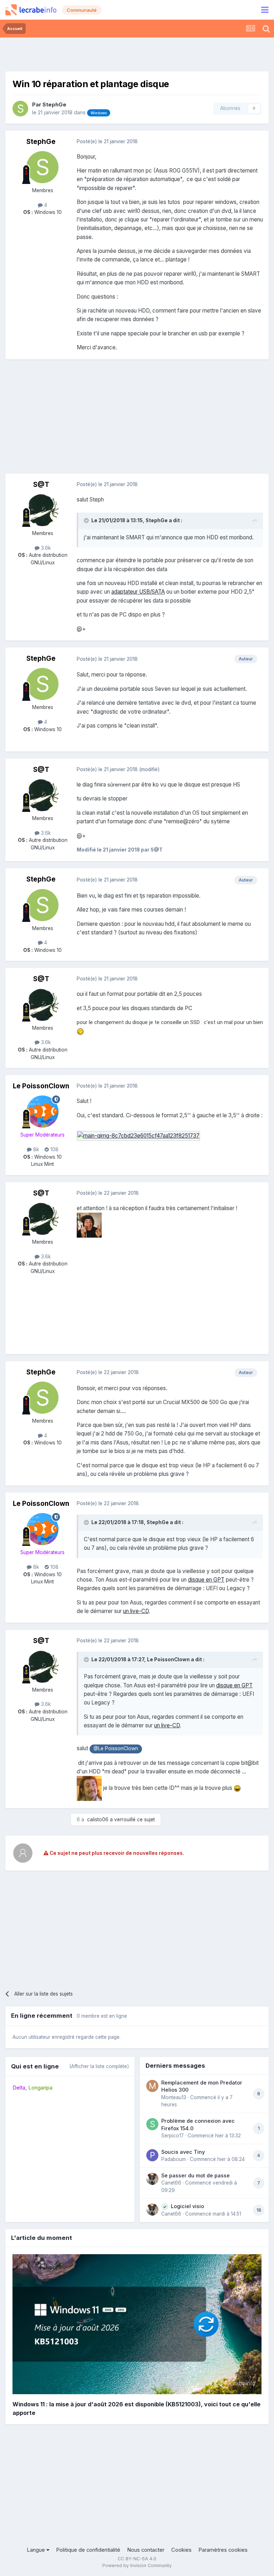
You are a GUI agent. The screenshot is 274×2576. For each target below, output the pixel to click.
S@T (41, 485)
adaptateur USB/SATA (138, 592)
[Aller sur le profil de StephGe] (20, 109)
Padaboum (174, 2159)
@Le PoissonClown (116, 1748)
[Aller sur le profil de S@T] (42, 510)
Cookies (181, 2550)
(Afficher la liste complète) (99, 2066)
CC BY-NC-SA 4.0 (137, 2559)
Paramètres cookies (223, 2550)
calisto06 (98, 1819)
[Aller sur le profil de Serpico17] (152, 2124)
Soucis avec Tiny (183, 2152)
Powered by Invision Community (137, 2565)
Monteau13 (174, 2097)
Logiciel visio (187, 2206)
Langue (37, 2550)
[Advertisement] (137, 54)
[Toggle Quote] (87, 520)
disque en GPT (206, 1580)
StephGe (54, 105)
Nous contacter (146, 2550)
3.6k (45, 548)
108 (54, 1149)
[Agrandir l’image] (138, 1135)
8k (35, 1149)
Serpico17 (172, 2136)
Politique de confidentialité (88, 2550)
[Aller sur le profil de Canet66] (152, 2179)
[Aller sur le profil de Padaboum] (152, 2155)
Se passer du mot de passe (196, 2175)
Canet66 (171, 2183)
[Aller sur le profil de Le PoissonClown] (42, 1112)
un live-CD (136, 1611)
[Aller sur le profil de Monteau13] (152, 2086)
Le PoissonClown (41, 1086)
